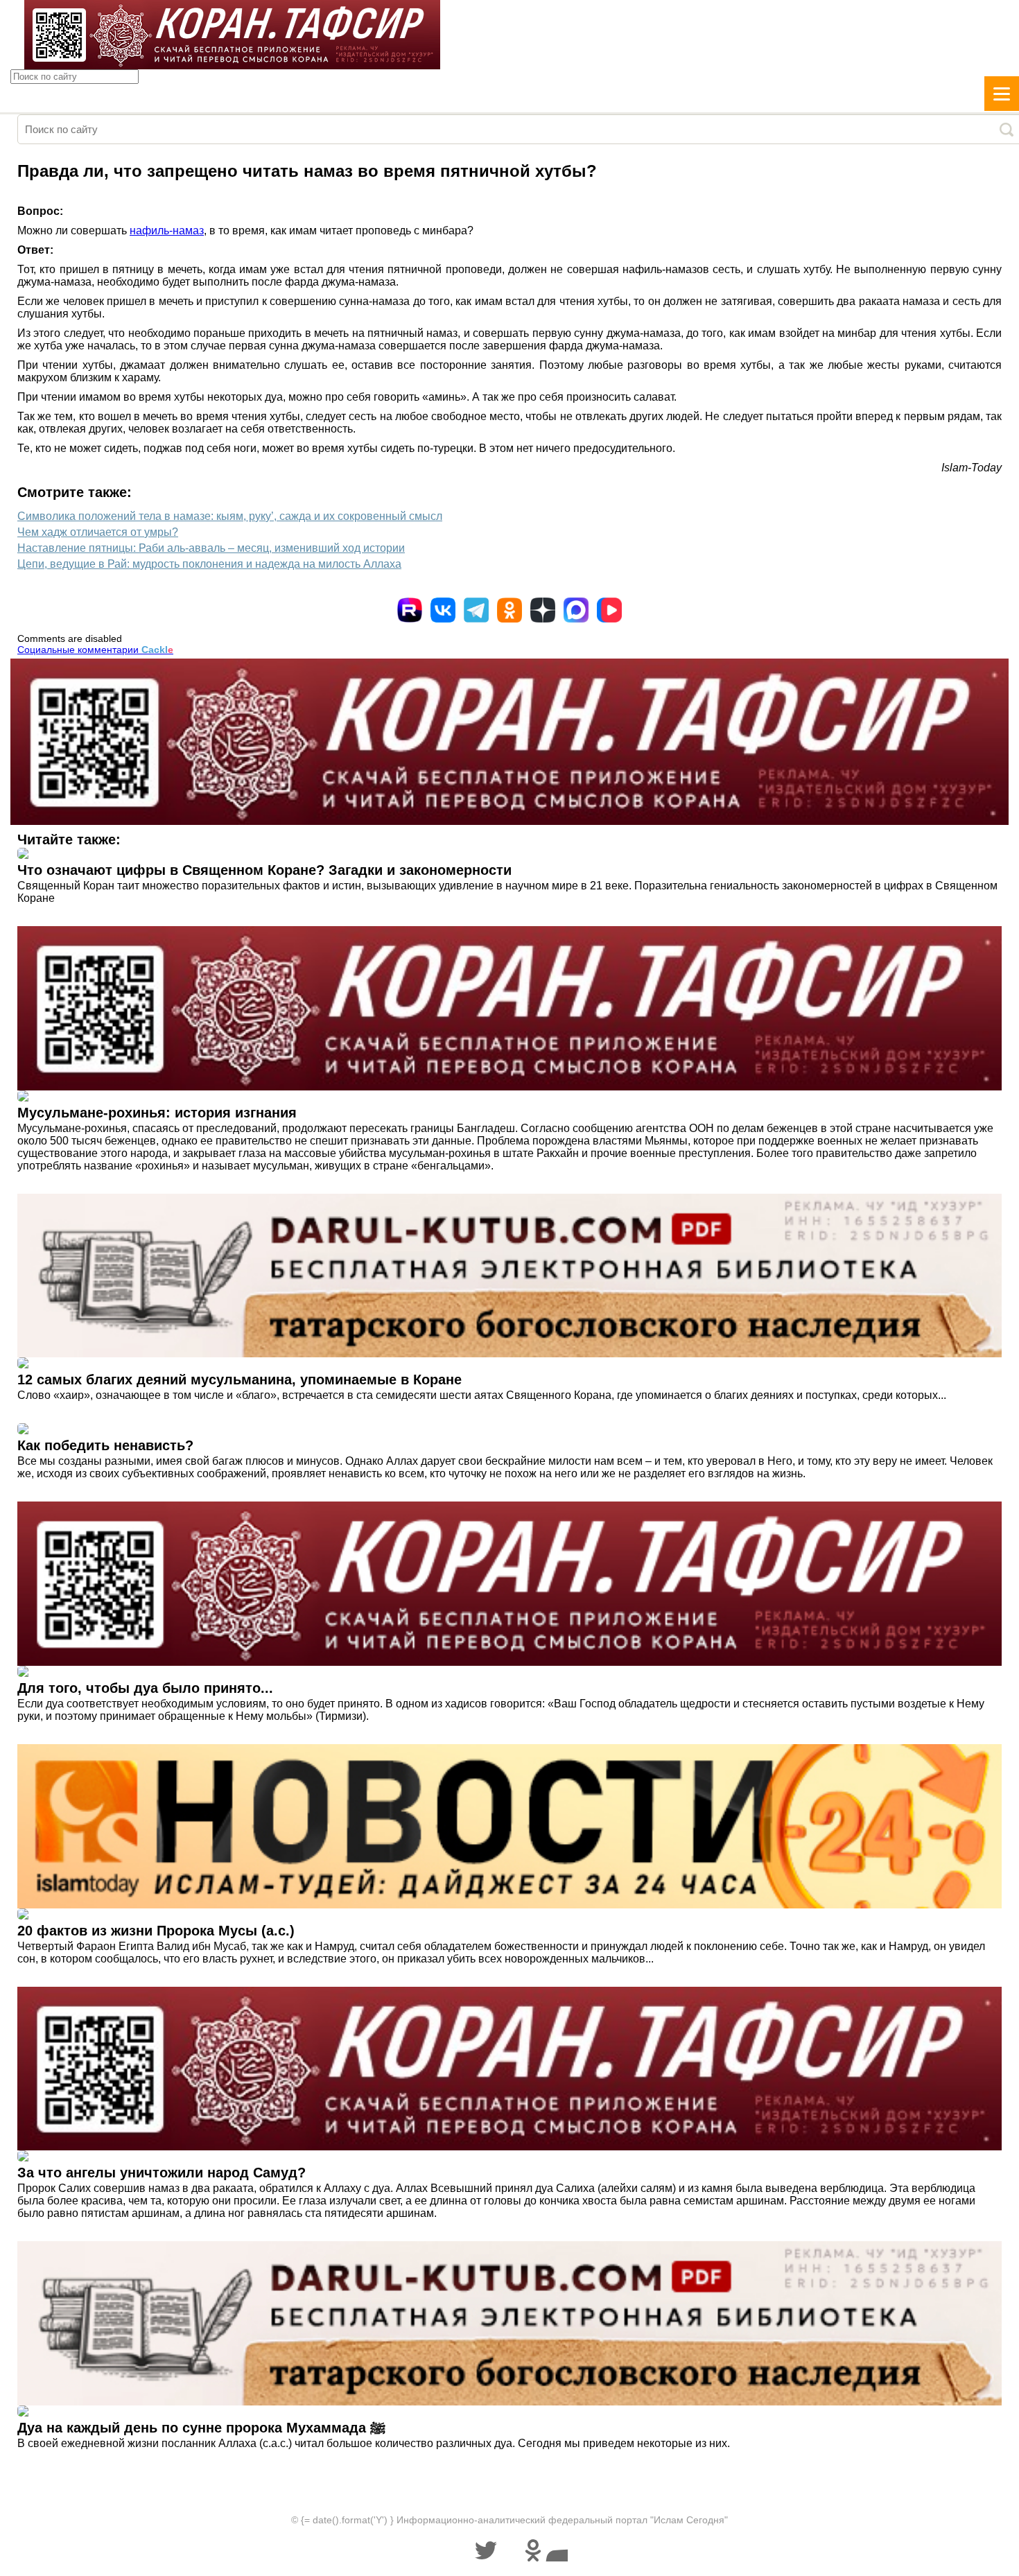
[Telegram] (476, 610)
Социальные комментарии (95, 650)
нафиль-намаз (167, 230)
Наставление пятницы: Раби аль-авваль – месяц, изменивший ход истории (211, 548)
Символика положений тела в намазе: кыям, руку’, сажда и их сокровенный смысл (230, 516)
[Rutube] (410, 610)
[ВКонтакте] (443, 610)
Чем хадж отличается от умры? (98, 532)
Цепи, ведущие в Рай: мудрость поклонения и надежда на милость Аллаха (209, 564)
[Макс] (576, 610)
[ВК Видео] (609, 610)
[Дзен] (543, 610)
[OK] (509, 610)
